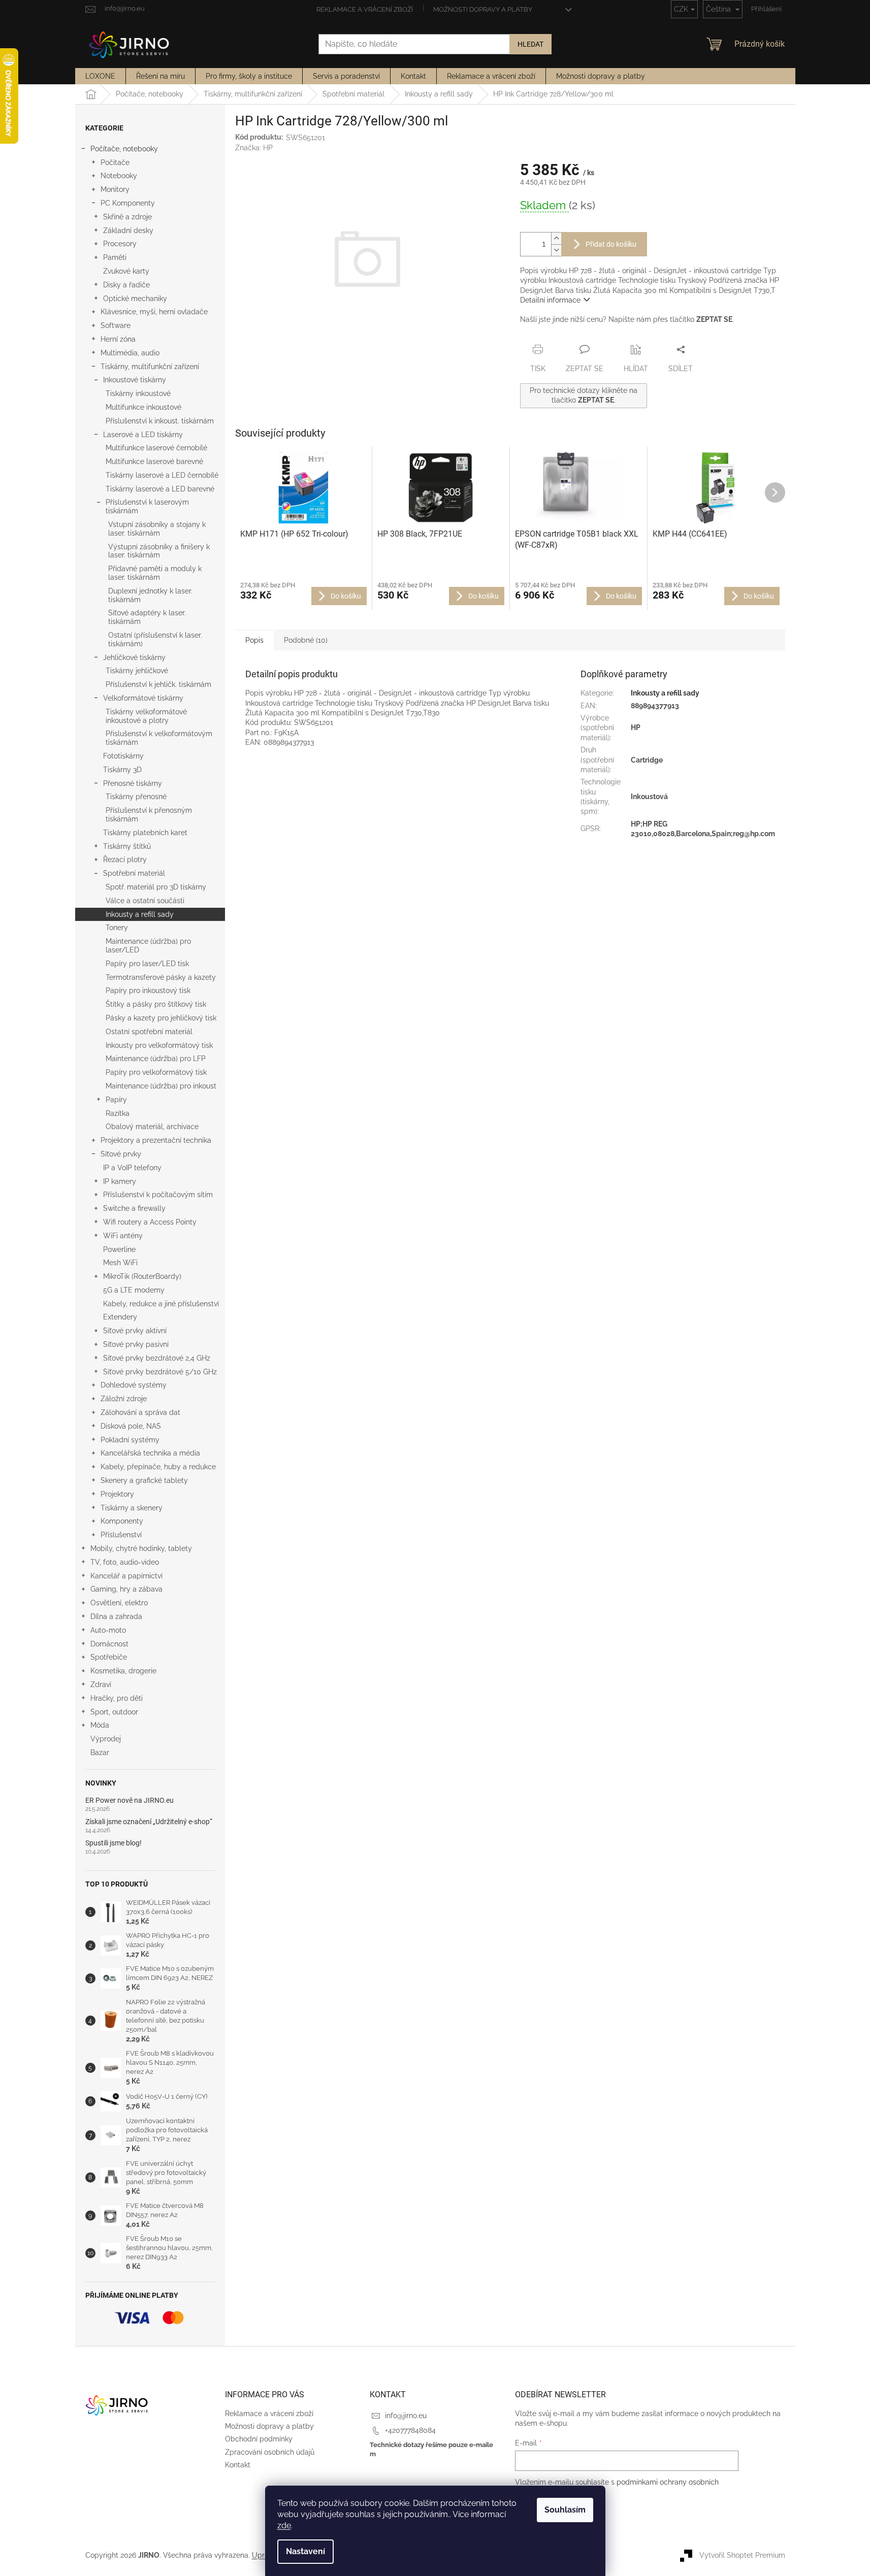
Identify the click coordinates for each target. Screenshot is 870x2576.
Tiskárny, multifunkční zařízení (150, 367)
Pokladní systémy (130, 1440)
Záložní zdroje (124, 1399)
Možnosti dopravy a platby (483, 9)
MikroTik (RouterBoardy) (142, 1276)
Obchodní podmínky (259, 2439)
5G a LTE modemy (134, 1290)
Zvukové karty (126, 271)
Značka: (254, 148)
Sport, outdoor (114, 1712)
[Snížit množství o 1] (556, 250)
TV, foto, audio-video (125, 1562)
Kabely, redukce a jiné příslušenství (161, 1304)
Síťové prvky (121, 1154)
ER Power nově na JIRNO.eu (130, 1801)
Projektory (117, 1494)
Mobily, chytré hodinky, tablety (141, 1548)
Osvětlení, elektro (119, 1603)
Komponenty (122, 1521)
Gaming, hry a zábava (126, 1589)
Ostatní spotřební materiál (149, 1032)
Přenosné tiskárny (133, 783)
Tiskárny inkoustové (138, 393)
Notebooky (119, 176)
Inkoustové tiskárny (135, 380)
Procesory (120, 244)
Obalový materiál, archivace (152, 1127)
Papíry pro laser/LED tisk (147, 964)
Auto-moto (108, 1630)
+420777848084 (410, 2430)
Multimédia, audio (130, 353)
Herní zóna (118, 339)
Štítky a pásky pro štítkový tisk (156, 1004)
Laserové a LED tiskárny (143, 435)
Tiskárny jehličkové (137, 671)
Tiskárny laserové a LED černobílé (162, 475)
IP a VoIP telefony (132, 1168)
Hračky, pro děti (117, 1698)
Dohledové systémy (134, 1385)
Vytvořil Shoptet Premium (742, 2555)
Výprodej (106, 1739)
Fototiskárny (123, 756)
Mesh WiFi (120, 1263)
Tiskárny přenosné (136, 797)
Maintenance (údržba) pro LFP (156, 1059)
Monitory (115, 189)
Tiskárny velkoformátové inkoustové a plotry (146, 716)
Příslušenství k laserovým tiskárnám (147, 506)
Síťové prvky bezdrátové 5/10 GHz (160, 1372)
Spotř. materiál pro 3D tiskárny (156, 887)
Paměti (115, 257)
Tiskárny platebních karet (145, 833)
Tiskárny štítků (127, 846)
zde (284, 2525)
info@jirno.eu (406, 2416)
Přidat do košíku (611, 244)
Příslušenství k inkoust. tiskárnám (160, 421)
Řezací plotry (125, 860)
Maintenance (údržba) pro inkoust (161, 1086)
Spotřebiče (109, 1657)
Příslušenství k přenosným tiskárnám (149, 815)
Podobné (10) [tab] (306, 640)
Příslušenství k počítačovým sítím (158, 1195)
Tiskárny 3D (122, 770)
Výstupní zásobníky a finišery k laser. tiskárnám (159, 551)
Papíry (116, 1100)
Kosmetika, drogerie (123, 1671)
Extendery (120, 1317)
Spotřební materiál (134, 873)
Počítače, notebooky (124, 149)
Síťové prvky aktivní (135, 1331)
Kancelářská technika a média (150, 1453)
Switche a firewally (134, 1208)
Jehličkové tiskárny (134, 657)
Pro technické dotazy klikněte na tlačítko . (584, 395)
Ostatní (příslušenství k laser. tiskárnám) (155, 639)
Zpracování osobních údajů (270, 2452)
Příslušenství (121, 1535)
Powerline (119, 1249)
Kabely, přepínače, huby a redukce (158, 1467)
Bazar (100, 1753)
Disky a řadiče (126, 285)
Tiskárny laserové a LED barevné (160, 489)
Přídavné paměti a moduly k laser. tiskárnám (155, 573)
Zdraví (101, 1685)
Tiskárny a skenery (132, 1508)
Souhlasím (565, 2510)
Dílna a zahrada (116, 1616)
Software (116, 325)
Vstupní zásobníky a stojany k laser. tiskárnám (157, 529)
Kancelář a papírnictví (126, 1576)
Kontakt (238, 2465)
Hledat (530, 44)
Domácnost (109, 1644)
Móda (100, 1725)
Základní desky (128, 230)
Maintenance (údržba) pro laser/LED (148, 946)
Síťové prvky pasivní (136, 1344)
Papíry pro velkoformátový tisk (156, 1072)
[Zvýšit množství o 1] (556, 238)
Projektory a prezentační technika (156, 1140)
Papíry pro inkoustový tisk (148, 990)
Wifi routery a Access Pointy (150, 1222)
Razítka (118, 1113)
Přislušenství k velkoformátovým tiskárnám (159, 738)
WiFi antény (123, 1236)
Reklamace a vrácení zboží (365, 9)
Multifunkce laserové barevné (154, 461)
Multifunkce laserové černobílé (156, 448)
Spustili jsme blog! (114, 1843)
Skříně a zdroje (127, 217)
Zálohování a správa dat (140, 1412)
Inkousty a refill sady (140, 914)
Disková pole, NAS (131, 1426)
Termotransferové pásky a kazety (161, 977)
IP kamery (120, 1181)
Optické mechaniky (135, 299)
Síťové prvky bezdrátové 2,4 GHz (157, 1358)
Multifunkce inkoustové (143, 407)
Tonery (117, 928)
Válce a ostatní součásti (145, 901)
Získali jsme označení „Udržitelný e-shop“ (149, 1822)
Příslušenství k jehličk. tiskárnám (158, 684)
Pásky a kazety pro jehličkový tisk (161, 1018)
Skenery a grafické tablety (144, 1480)
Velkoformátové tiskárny (143, 698)
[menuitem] (100, 76)
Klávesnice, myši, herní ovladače (154, 312)
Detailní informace (550, 300)
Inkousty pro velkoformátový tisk (159, 1045)
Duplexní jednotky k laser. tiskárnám (150, 595)
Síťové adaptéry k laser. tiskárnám (147, 617)
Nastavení (305, 2551)
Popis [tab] (254, 640)
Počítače (115, 162)
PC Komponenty (128, 203)
